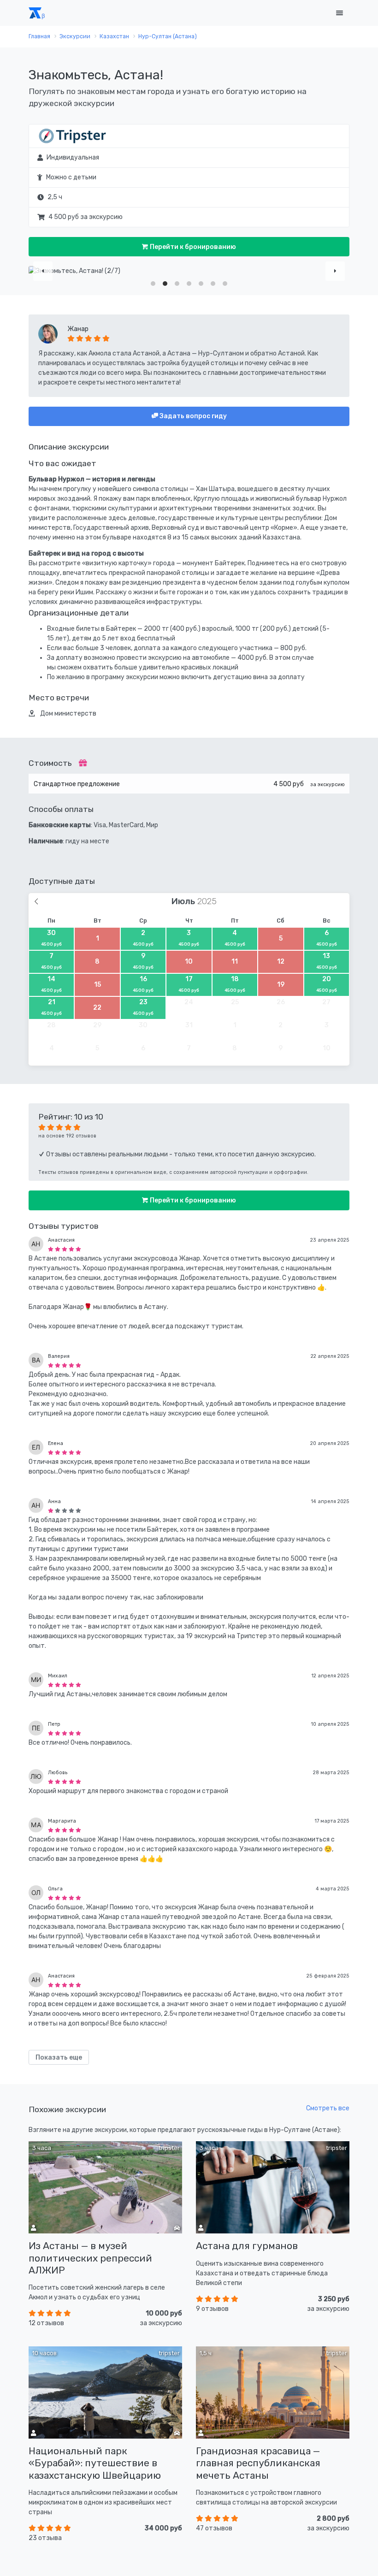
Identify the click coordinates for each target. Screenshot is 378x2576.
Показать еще (59, 2058)
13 (327, 961)
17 (189, 984)
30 (51, 938)
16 (143, 984)
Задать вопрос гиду (192, 416)
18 (235, 984)
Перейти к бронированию (192, 247)
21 (51, 1007)
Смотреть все (328, 2108)
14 (51, 984)
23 (143, 1007)
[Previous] (43, 271)
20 (327, 984)
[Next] (335, 271)
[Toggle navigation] (339, 13)
